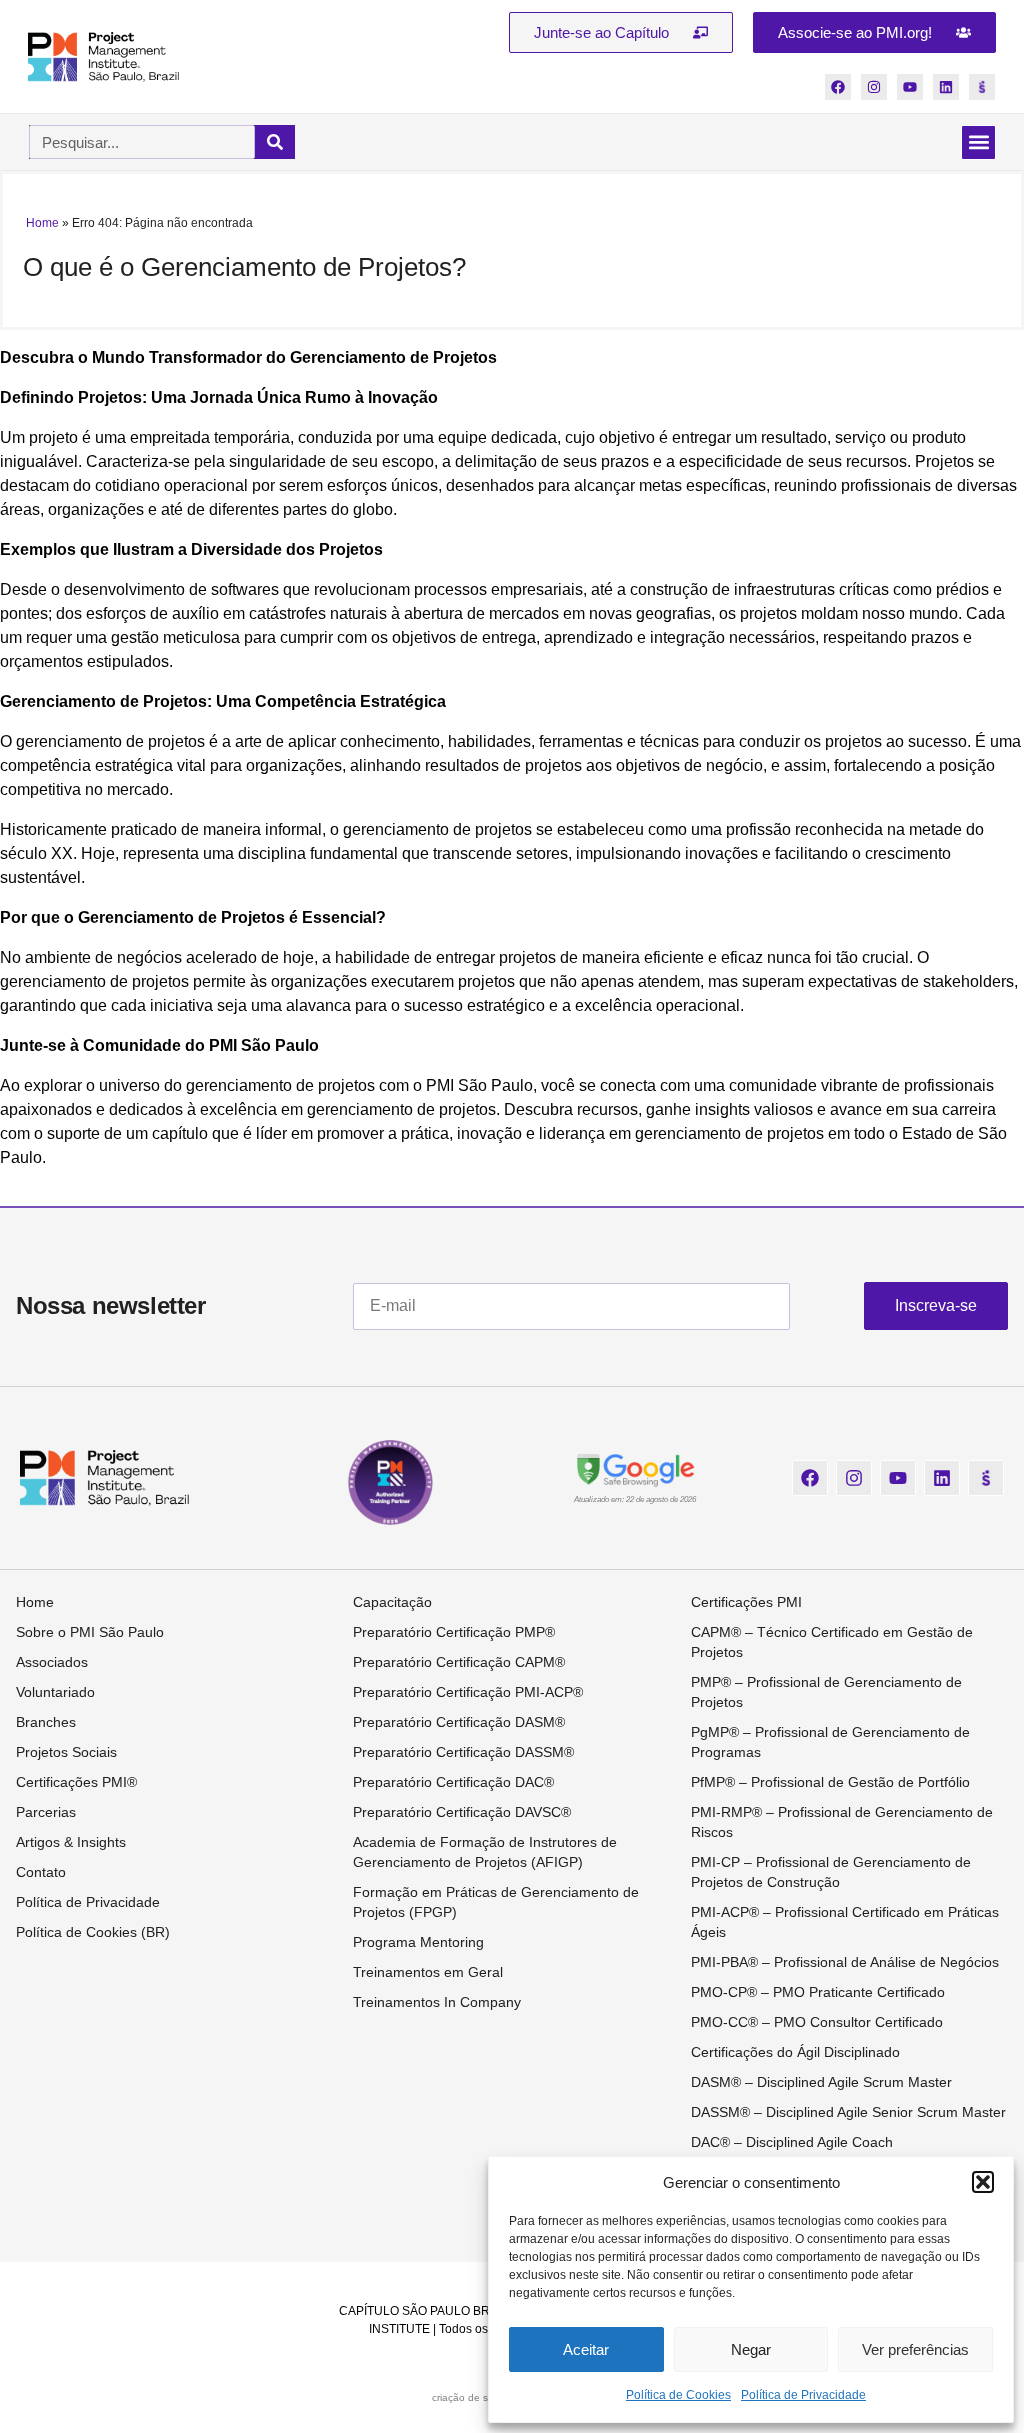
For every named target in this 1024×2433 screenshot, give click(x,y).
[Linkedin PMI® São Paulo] (946, 87)
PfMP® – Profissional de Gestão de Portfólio (830, 1782)
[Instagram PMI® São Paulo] (874, 87)
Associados (52, 1662)
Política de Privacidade (803, 2395)
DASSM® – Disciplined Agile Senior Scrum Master (848, 2112)
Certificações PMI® (76, 1782)
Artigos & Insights (71, 1842)
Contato (41, 1872)
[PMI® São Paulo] (103, 57)
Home (42, 223)
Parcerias (46, 1812)
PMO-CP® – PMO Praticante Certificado (818, 1992)
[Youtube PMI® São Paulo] (910, 87)
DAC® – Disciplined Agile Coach (792, 2142)
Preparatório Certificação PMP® (454, 1632)
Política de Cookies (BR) (93, 1932)
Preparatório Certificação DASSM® (463, 1752)
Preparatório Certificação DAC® (453, 1782)
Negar (751, 2349)
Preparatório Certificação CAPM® (459, 1662)
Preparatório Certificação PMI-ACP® (468, 1692)
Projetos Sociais (66, 1752)
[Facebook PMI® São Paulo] (838, 87)
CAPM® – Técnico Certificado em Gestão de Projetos (832, 1642)
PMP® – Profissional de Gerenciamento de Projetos (826, 1692)
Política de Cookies (678, 2395)
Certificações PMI (746, 1602)
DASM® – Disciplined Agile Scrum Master (821, 2082)
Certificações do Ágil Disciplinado (795, 2052)
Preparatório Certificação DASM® (459, 1722)
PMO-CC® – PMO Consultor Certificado (817, 2022)
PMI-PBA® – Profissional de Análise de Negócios (845, 1962)
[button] (983, 2182)
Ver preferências (915, 2349)
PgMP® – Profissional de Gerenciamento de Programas (830, 1742)
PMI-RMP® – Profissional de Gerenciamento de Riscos (842, 1822)
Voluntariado (55, 1692)
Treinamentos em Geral (428, 1972)
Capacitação (392, 1602)
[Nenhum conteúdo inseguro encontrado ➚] (635, 1469)
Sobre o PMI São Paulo (90, 1632)
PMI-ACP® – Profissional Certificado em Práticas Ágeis (845, 1922)
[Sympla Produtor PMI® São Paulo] (982, 87)
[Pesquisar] (275, 142)
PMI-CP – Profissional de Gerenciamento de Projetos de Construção (831, 1872)
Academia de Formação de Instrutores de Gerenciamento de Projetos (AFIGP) (485, 1852)
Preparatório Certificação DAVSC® (462, 1812)
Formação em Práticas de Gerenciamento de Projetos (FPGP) (496, 1902)
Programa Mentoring (418, 1942)
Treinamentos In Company (437, 2002)
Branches (46, 1722)
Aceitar (586, 2349)
